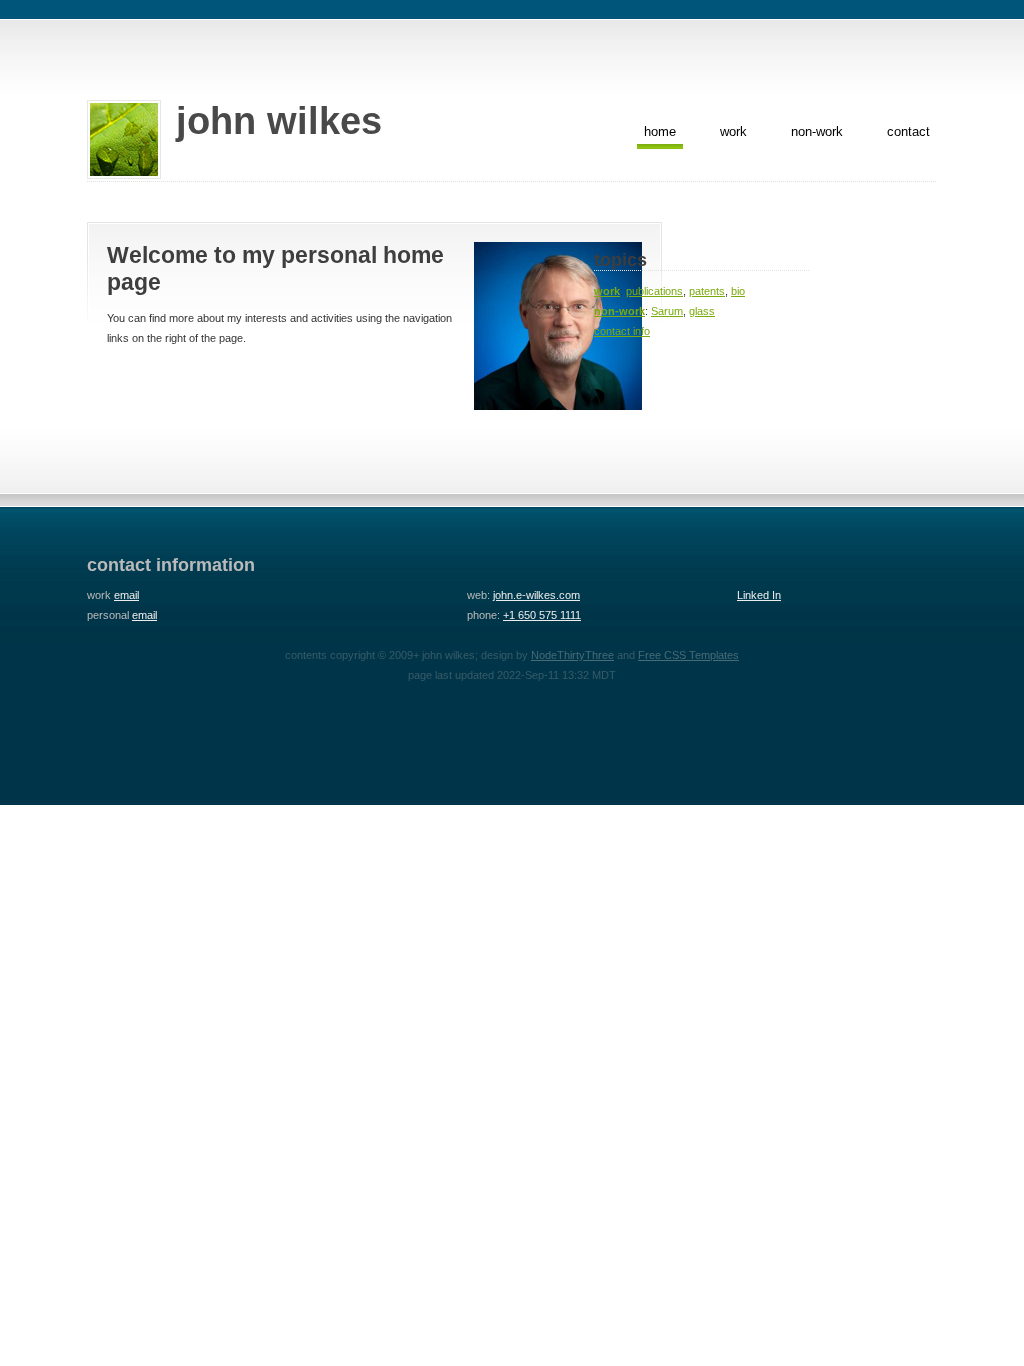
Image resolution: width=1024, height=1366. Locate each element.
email (126, 595)
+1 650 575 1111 (542, 615)
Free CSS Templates (688, 655)
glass (702, 311)
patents (707, 291)
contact (908, 131)
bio (738, 291)
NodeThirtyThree (572, 655)
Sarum (667, 311)
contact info (622, 331)
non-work (817, 131)
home (660, 131)
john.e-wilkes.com (536, 595)
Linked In (759, 595)
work (733, 131)
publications (654, 291)
